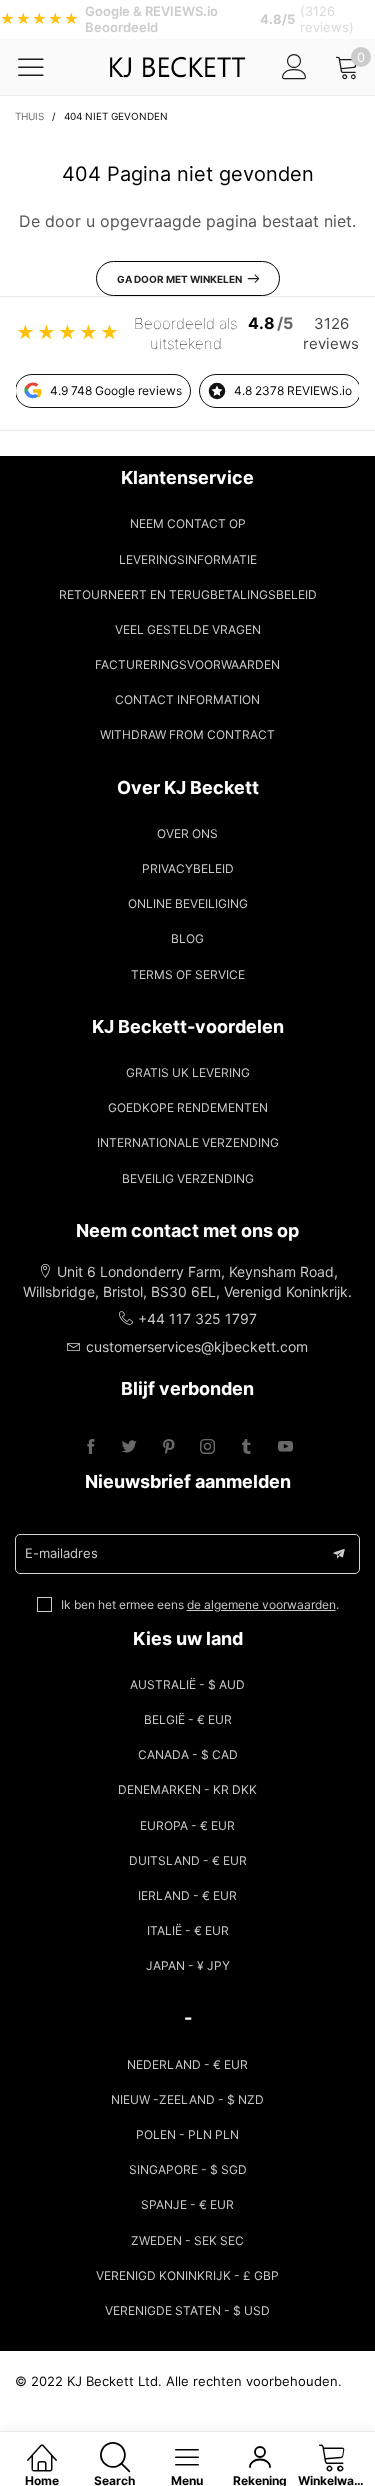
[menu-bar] (43, 67)
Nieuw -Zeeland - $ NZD (187, 2099)
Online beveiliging (188, 903)
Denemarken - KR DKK (187, 1789)
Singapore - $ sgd (188, 2169)
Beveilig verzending (188, 1178)
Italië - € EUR (188, 1930)
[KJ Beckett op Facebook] (90, 1447)
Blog (187, 938)
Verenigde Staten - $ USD (187, 2310)
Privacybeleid (188, 868)
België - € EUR (188, 1719)
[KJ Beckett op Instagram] (207, 1447)
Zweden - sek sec (187, 2240)
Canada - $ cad (188, 1754)
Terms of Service (188, 974)
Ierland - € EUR (187, 1895)
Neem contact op (188, 523)
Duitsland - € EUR (188, 1860)
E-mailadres (61, 1553)
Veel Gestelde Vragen (188, 629)
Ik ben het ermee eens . (200, 1604)
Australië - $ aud (187, 1684)
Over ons (187, 833)
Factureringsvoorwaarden (187, 664)
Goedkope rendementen (188, 1107)
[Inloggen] (294, 66)
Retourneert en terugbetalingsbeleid (188, 594)
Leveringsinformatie (188, 559)
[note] (187, 19)
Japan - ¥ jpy (188, 1965)
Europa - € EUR (187, 1825)
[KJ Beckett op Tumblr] (246, 1447)
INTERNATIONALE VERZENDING (188, 1142)
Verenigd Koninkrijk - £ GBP (187, 2275)
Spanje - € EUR (187, 2204)
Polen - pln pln (187, 2134)
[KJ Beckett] (176, 67)
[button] (339, 1554)
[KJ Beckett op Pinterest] (168, 1447)
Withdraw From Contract (187, 734)
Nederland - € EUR (187, 2064)
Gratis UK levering (188, 1072)
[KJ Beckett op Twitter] (129, 1447)
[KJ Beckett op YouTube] (285, 1447)
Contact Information (187, 699)
